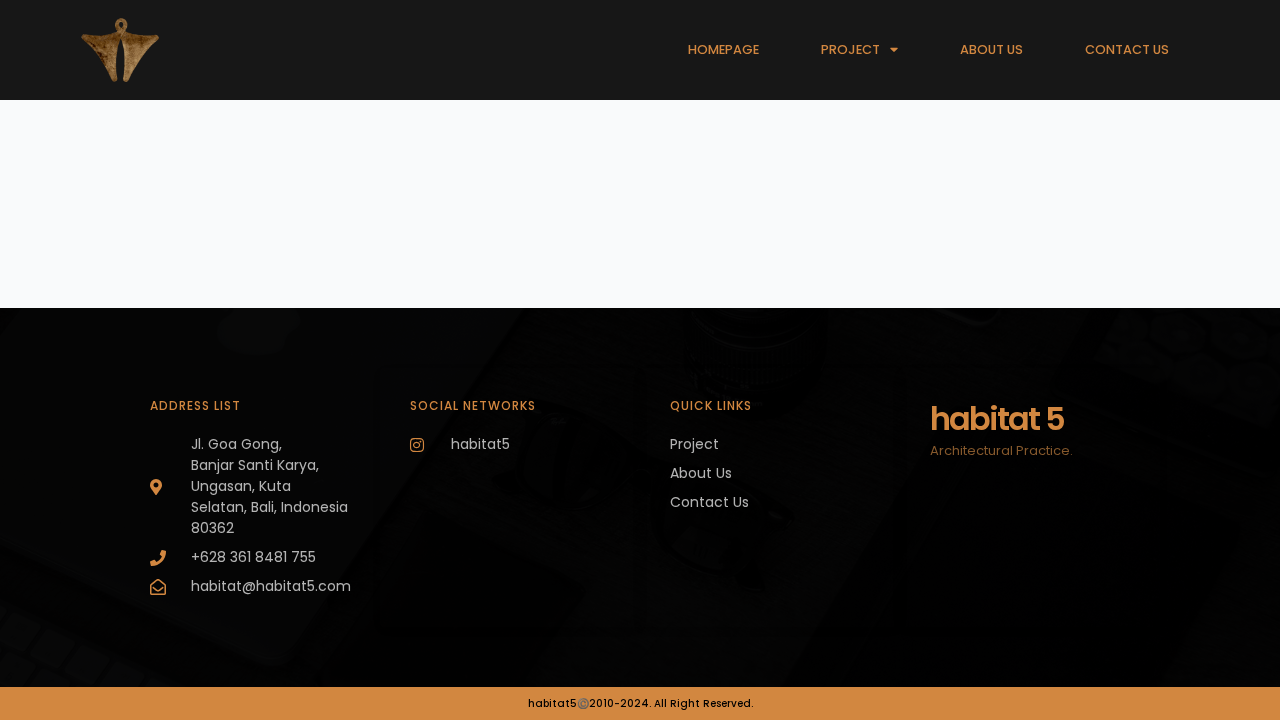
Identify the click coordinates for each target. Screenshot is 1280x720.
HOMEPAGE (723, 49)
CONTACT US (1127, 49)
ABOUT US (991, 49)
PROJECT (850, 49)
